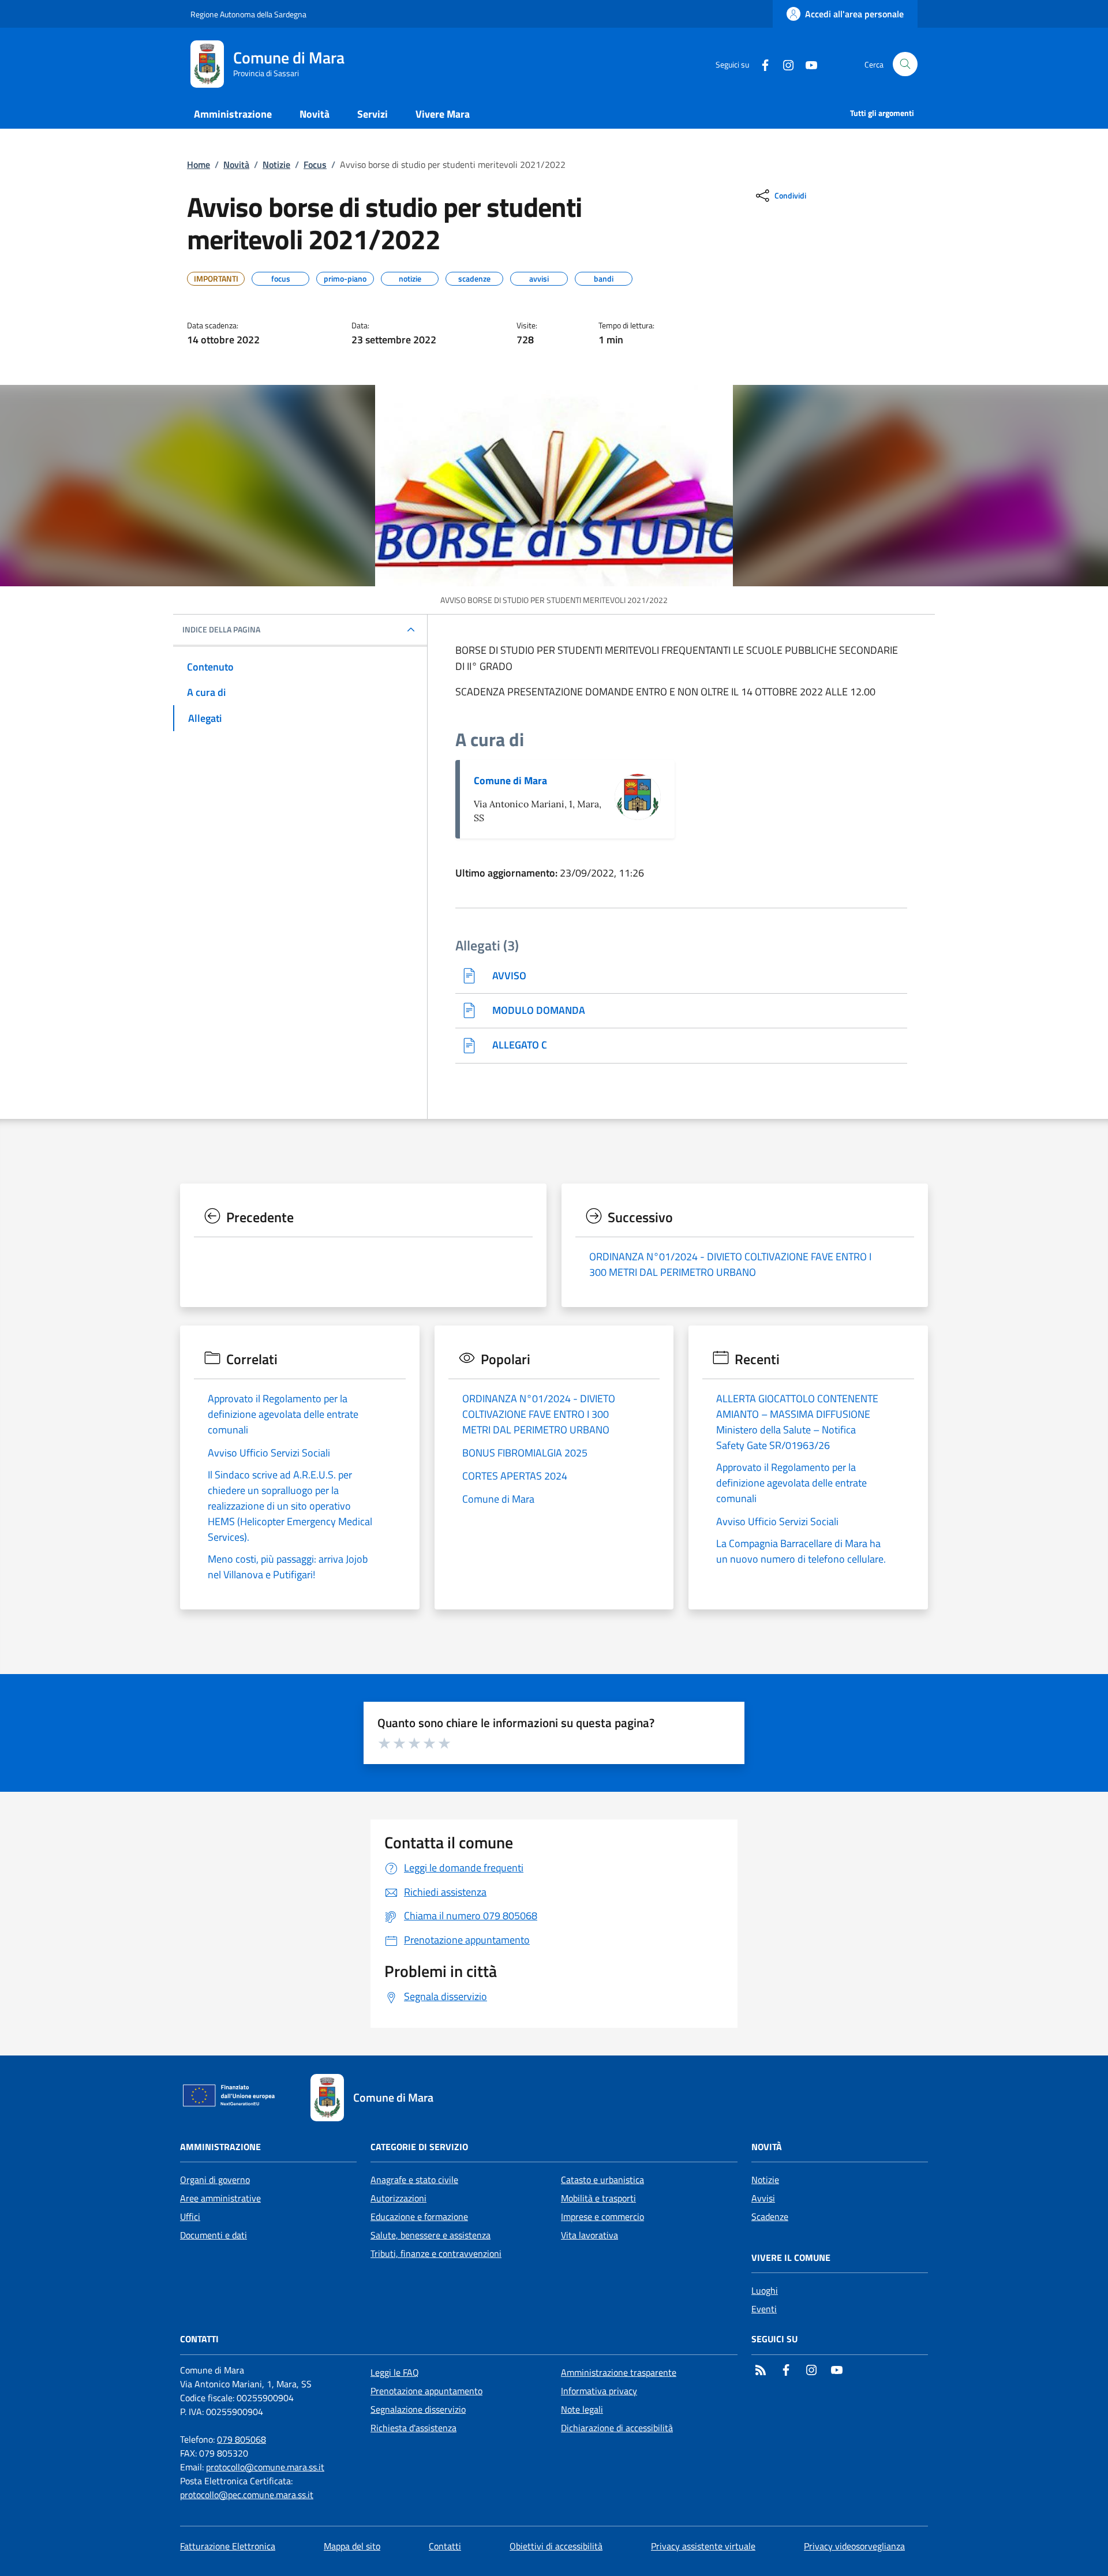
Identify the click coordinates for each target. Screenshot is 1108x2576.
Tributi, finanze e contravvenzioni (436, 2253)
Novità (236, 164)
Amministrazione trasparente (619, 2372)
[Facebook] (761, 64)
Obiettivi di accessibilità (556, 2546)
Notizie (276, 164)
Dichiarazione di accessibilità (617, 2428)
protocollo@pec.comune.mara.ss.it (247, 2495)
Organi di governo (215, 2180)
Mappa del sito (352, 2546)
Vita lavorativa (589, 2235)
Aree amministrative (220, 2198)
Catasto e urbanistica (602, 2180)
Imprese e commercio (602, 2216)
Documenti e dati (214, 2235)
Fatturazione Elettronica (228, 2546)
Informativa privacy (599, 2391)
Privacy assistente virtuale (703, 2546)
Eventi (764, 2309)
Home (199, 164)
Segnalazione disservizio (418, 2409)
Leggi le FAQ (395, 2372)
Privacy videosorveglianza (854, 2546)
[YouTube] (807, 64)
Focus (315, 164)
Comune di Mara (510, 780)
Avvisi (763, 2198)
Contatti (445, 2546)
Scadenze (770, 2216)
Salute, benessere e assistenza (431, 2235)
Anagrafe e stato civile (414, 2180)
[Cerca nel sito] (905, 64)
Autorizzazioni (398, 2198)
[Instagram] (784, 64)
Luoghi (765, 2290)
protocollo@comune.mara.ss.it (265, 2467)
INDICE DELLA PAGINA (221, 630)
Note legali (582, 2409)
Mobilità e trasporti (598, 2198)
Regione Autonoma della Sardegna (248, 14)
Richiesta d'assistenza (413, 2428)
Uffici (190, 2216)
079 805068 (242, 2439)
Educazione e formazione (419, 2216)
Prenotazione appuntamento (426, 2391)
